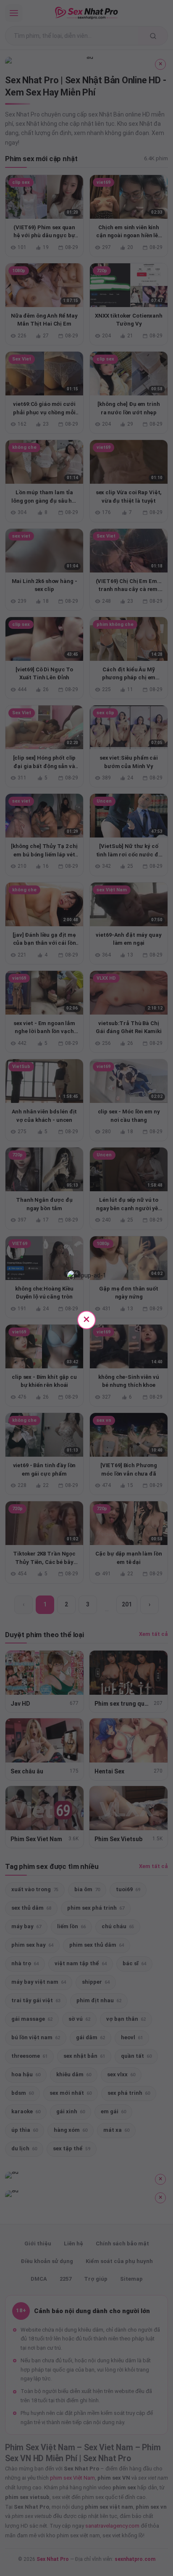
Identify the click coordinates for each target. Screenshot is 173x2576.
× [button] (86, 1319)
